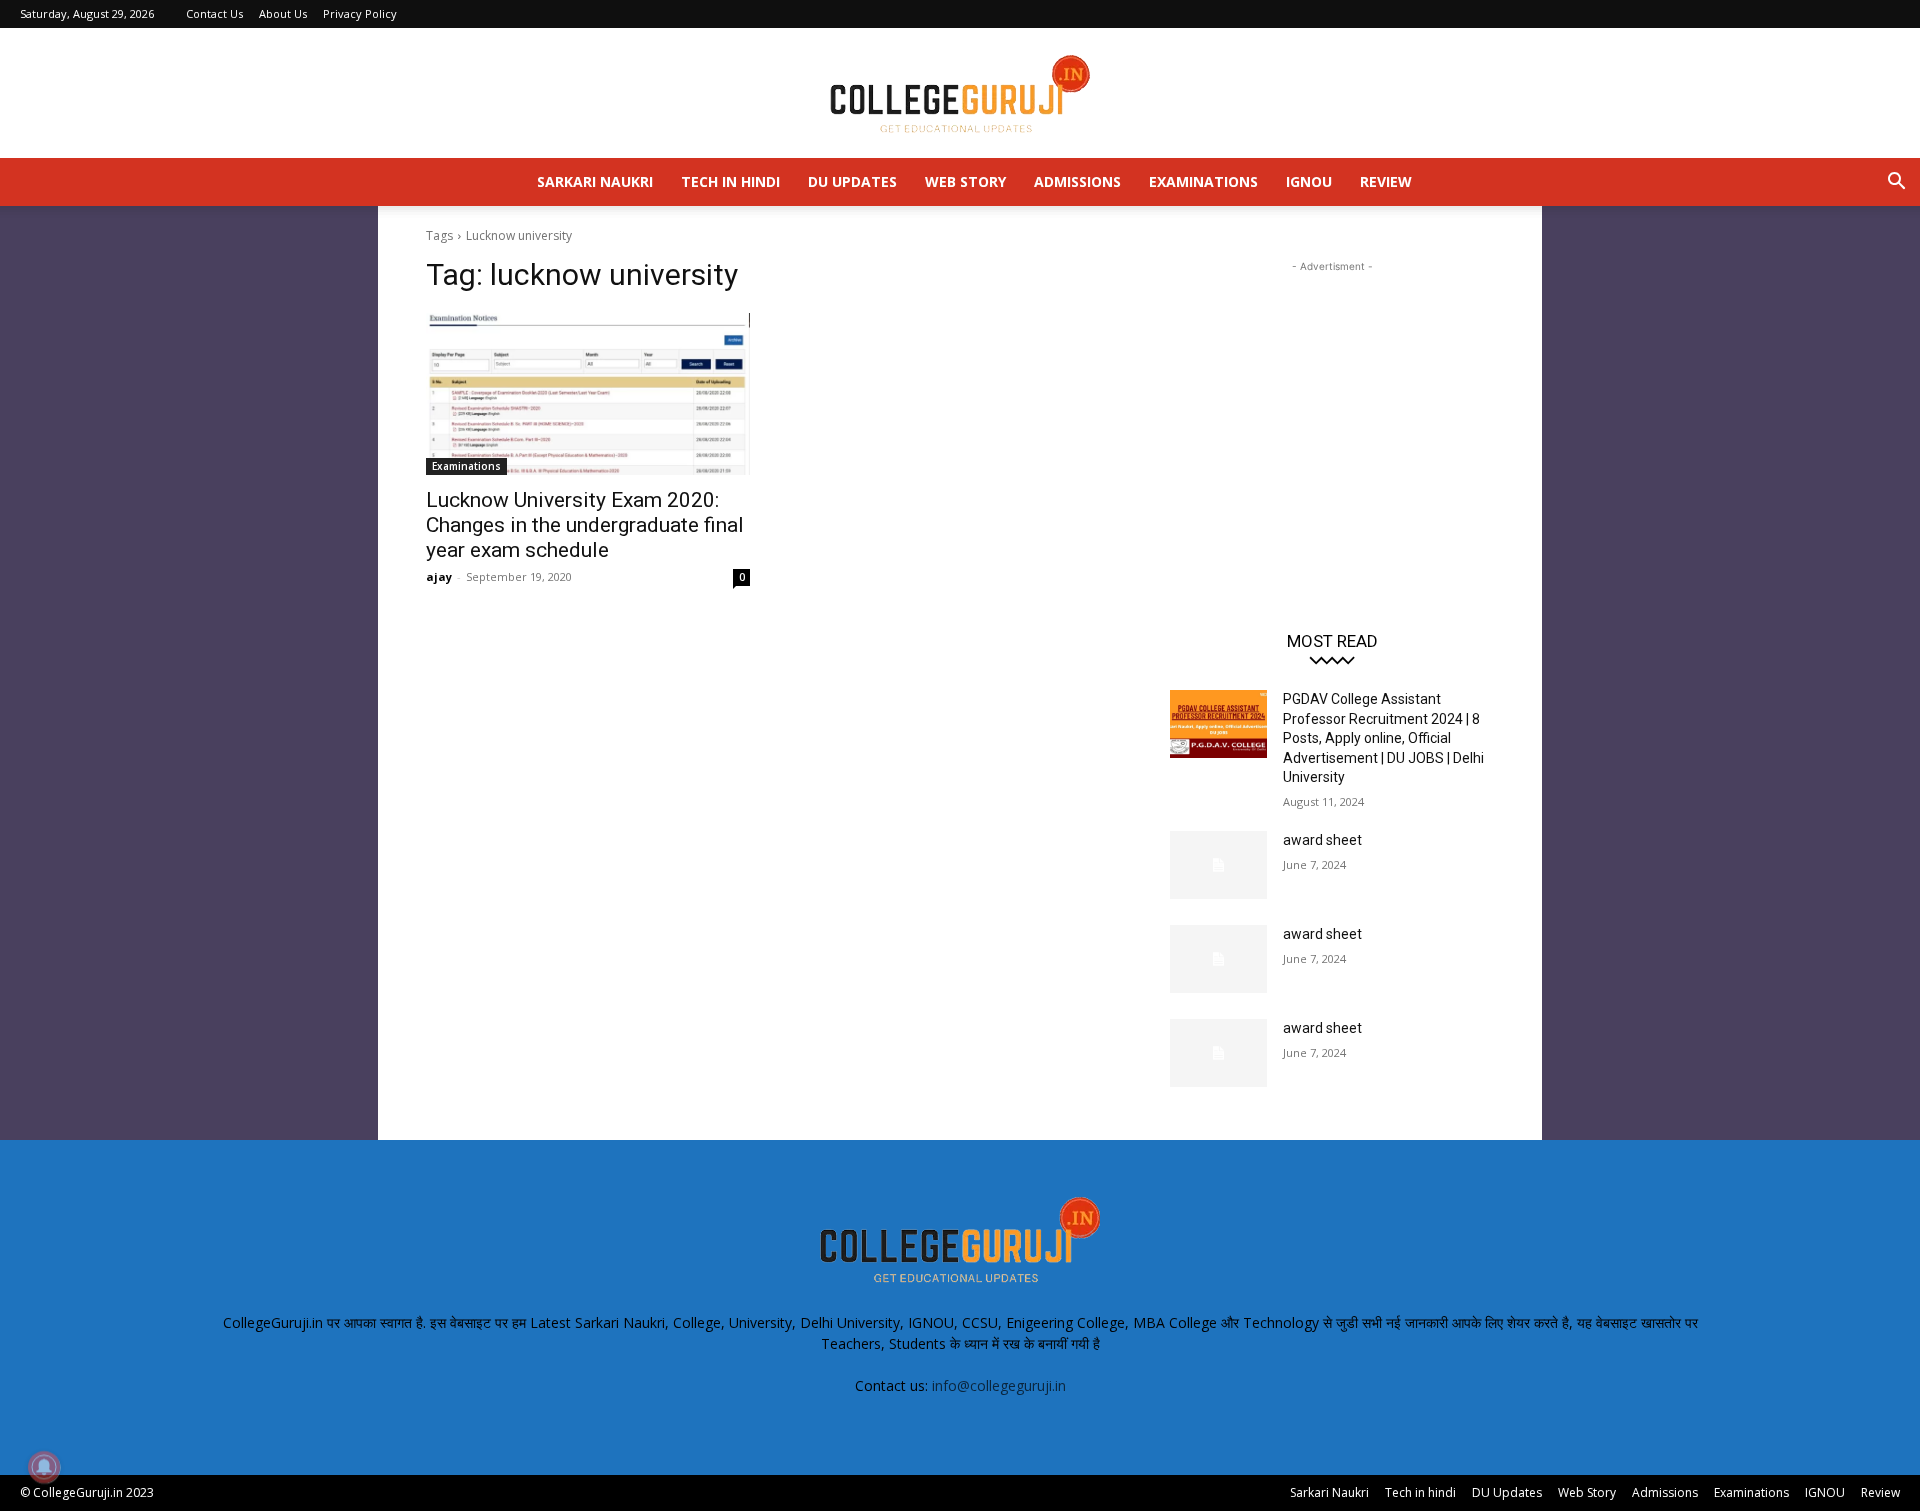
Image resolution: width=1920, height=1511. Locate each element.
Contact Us (214, 13)
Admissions (1077, 181)
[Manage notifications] (44, 1467)
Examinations (1203, 181)
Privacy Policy (360, 13)
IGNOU (1309, 181)
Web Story (965, 181)
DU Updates (852, 181)
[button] (1896, 183)
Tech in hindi (730, 181)
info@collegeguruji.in (999, 1385)
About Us (283, 13)
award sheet (1322, 840)
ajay (439, 576)
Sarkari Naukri (595, 181)
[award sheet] (1218, 865)
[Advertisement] (1332, 402)
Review (1386, 181)
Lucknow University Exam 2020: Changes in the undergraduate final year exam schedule (585, 525)
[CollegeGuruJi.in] (960, 94)
